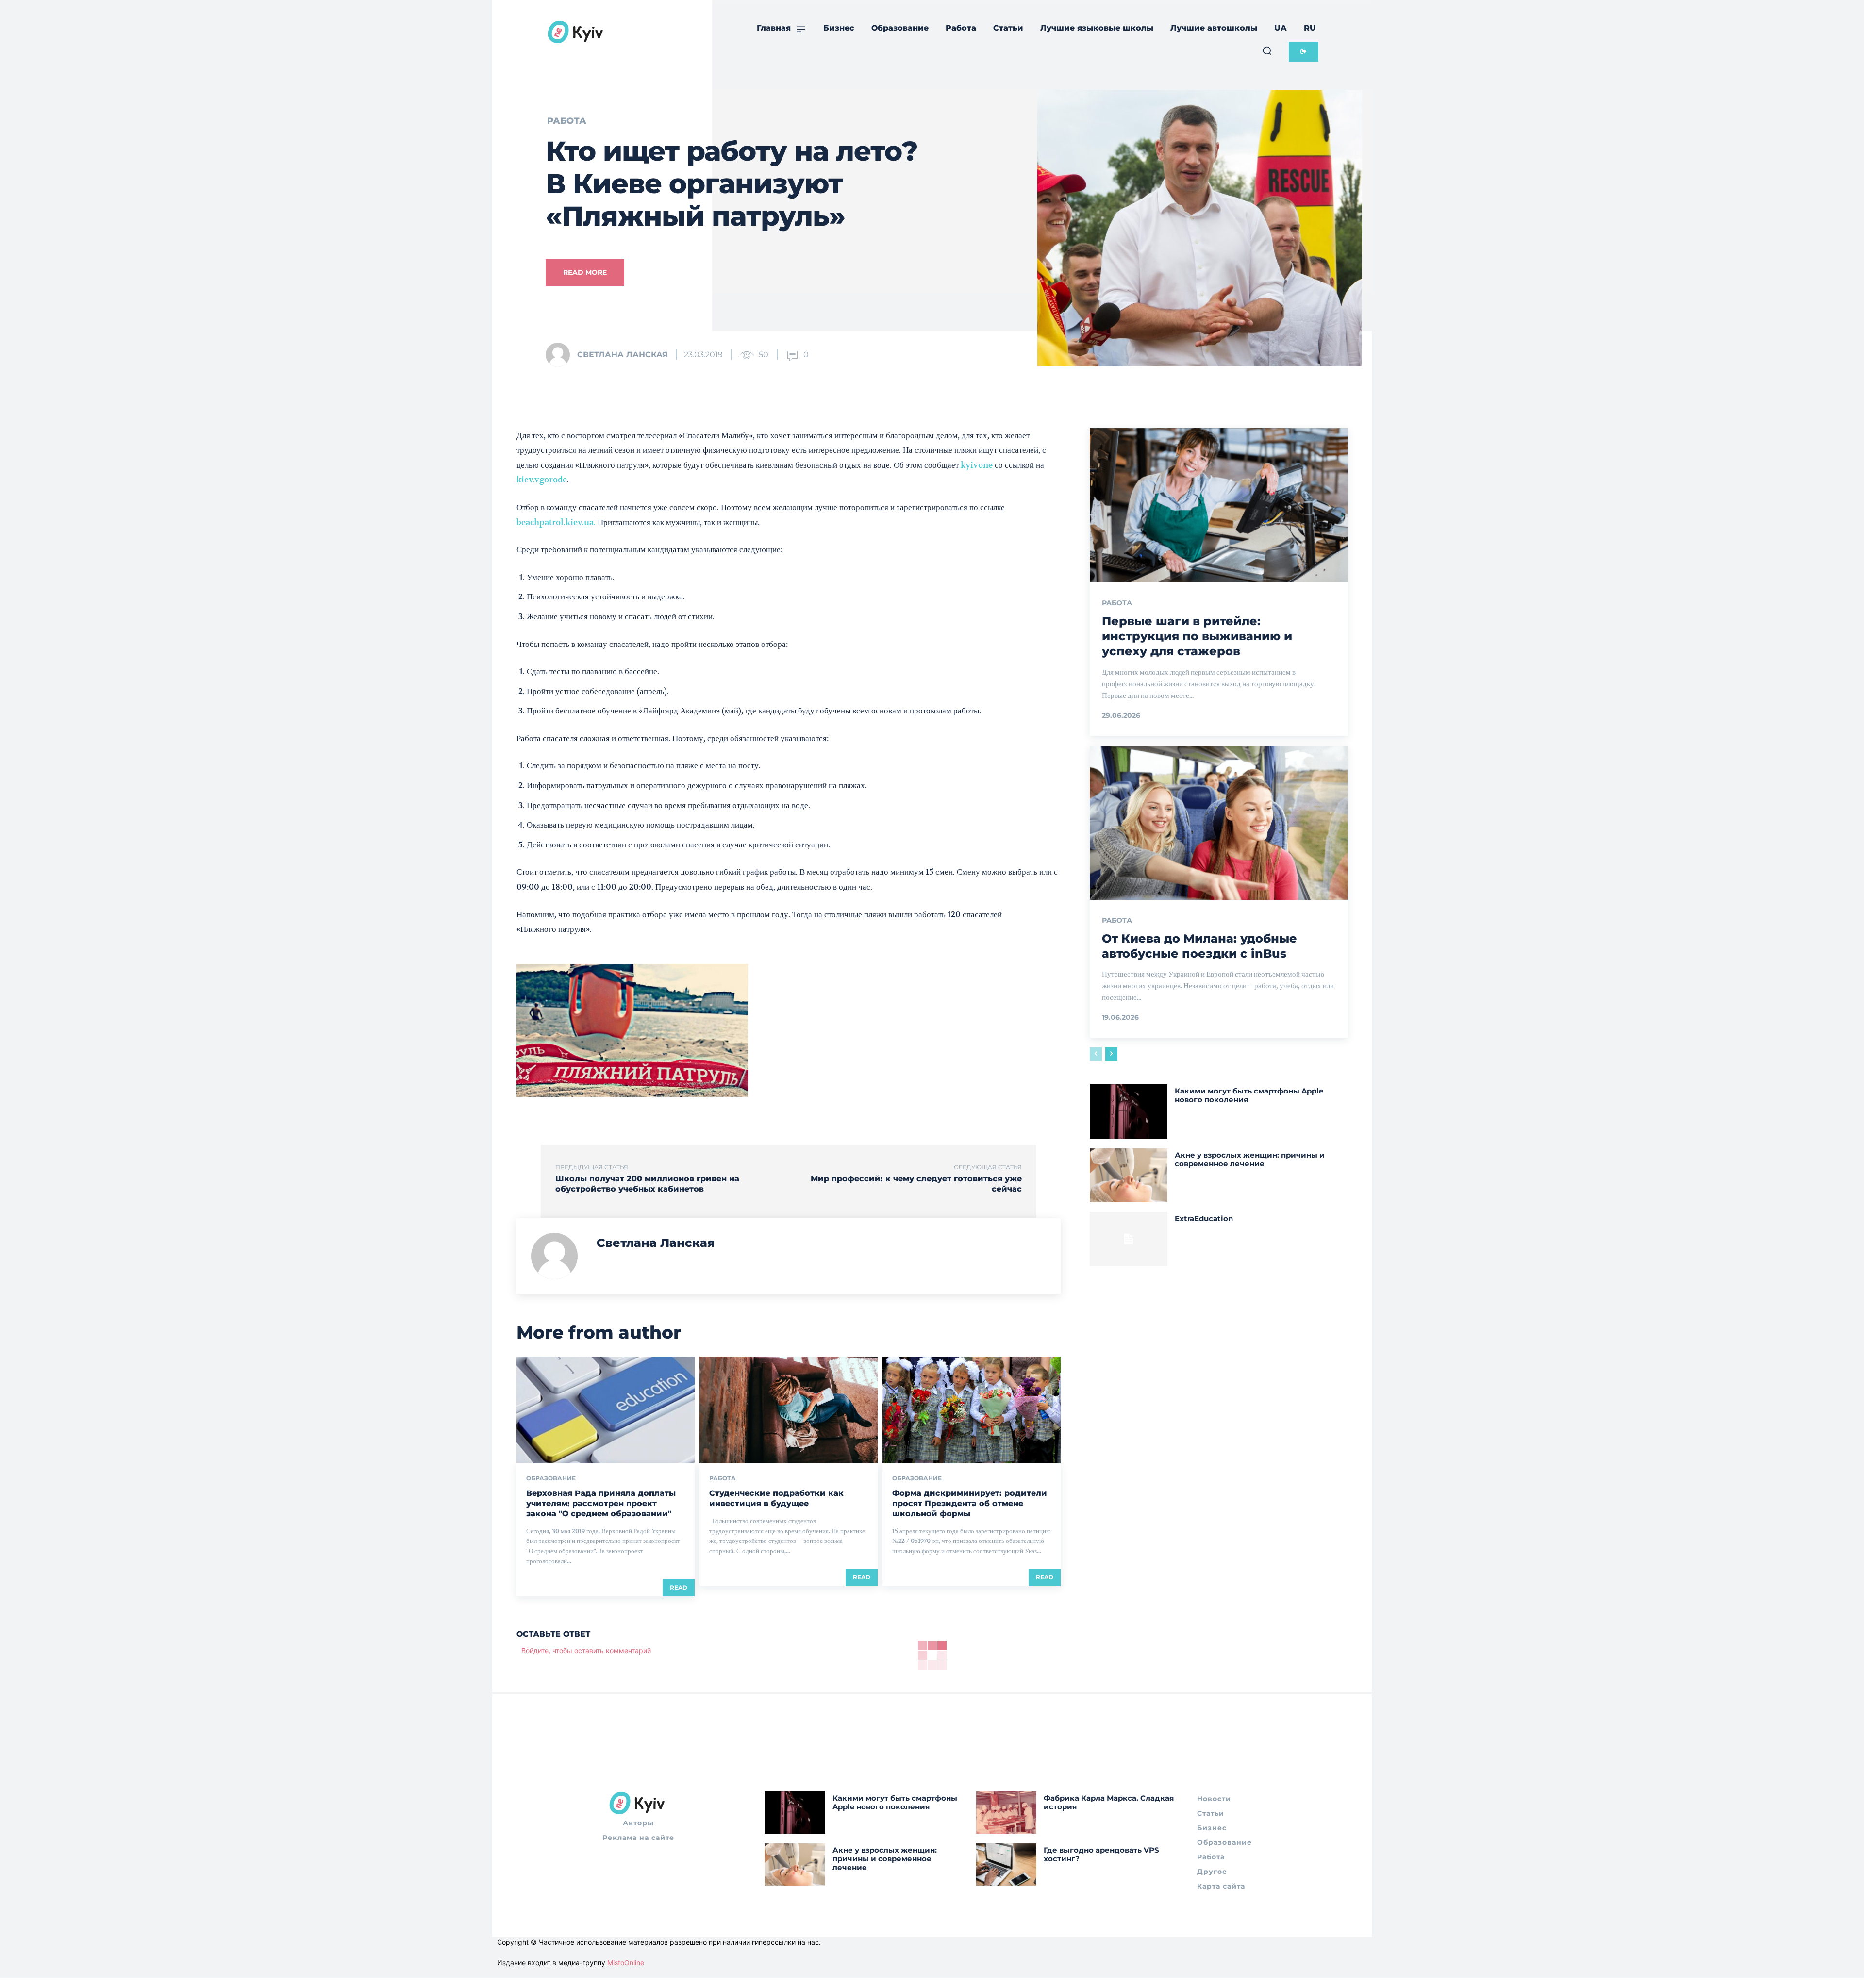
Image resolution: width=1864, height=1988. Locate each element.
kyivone (977, 465)
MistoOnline (626, 1963)
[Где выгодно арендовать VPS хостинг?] (1007, 1864)
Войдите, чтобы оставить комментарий (586, 1650)
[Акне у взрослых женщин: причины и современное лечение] (1128, 1175)
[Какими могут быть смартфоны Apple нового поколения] (1128, 1111)
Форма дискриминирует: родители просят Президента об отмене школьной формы (970, 1503)
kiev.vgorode (542, 480)
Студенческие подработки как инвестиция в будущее (776, 1498)
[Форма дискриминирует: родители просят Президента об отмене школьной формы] (972, 1410)
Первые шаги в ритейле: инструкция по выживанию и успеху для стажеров (1197, 636)
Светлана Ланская (623, 355)
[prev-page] (1096, 1054)
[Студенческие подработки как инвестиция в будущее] (789, 1410)
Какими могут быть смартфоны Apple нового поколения (1249, 1095)
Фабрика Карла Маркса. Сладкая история (1109, 1802)
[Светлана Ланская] (561, 355)
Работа (567, 121)
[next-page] (1111, 1054)
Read (679, 1587)
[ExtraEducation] (1128, 1239)
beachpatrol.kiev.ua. (556, 522)
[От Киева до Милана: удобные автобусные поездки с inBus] (1219, 823)
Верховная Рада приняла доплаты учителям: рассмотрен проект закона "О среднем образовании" (601, 1503)
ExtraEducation (1204, 1218)
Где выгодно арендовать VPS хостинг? (1101, 1854)
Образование (551, 1478)
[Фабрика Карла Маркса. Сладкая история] (1007, 1813)
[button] (1267, 50)
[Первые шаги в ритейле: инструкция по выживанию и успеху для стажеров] (1219, 505)
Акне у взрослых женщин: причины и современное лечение (1250, 1159)
